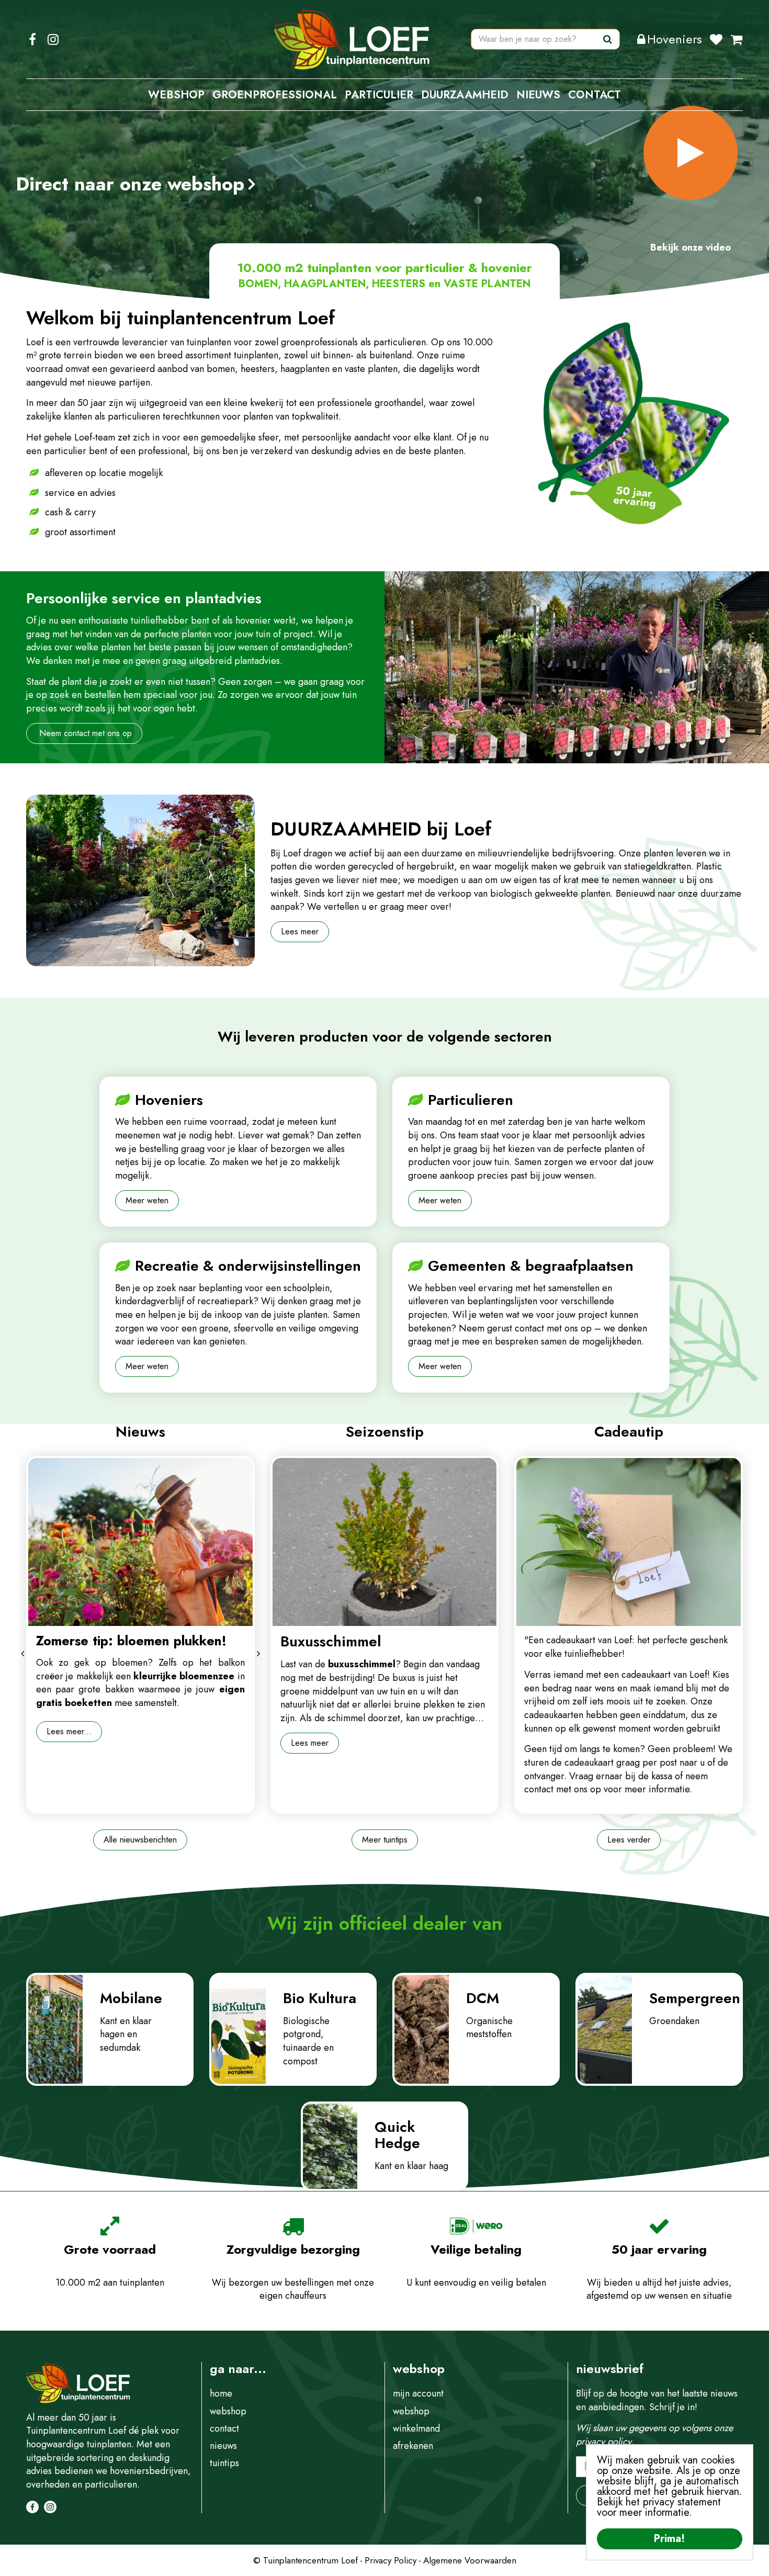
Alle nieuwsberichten (140, 1840)
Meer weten (147, 1200)
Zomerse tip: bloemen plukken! (131, 1641)
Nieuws (140, 1432)
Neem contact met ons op (84, 733)
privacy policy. (605, 2442)
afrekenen (413, 2446)
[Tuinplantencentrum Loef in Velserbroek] (352, 39)
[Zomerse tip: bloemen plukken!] (140, 1542)
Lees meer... (69, 1731)
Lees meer (300, 931)
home (221, 2393)
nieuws (223, 2446)
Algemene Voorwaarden (470, 2560)
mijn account (418, 2393)
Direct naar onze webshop (130, 184)
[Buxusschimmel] (385, 1542)
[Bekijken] (737, 39)
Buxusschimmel (331, 1641)
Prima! (670, 2539)
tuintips (224, 2463)
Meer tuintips (385, 1840)
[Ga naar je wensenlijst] (720, 39)
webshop (228, 2411)
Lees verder (629, 1840)
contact (224, 2428)
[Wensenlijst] (716, 39)
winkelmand (416, 2428)
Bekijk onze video (691, 247)
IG (53, 39)
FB (32, 39)
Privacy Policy (391, 2560)
